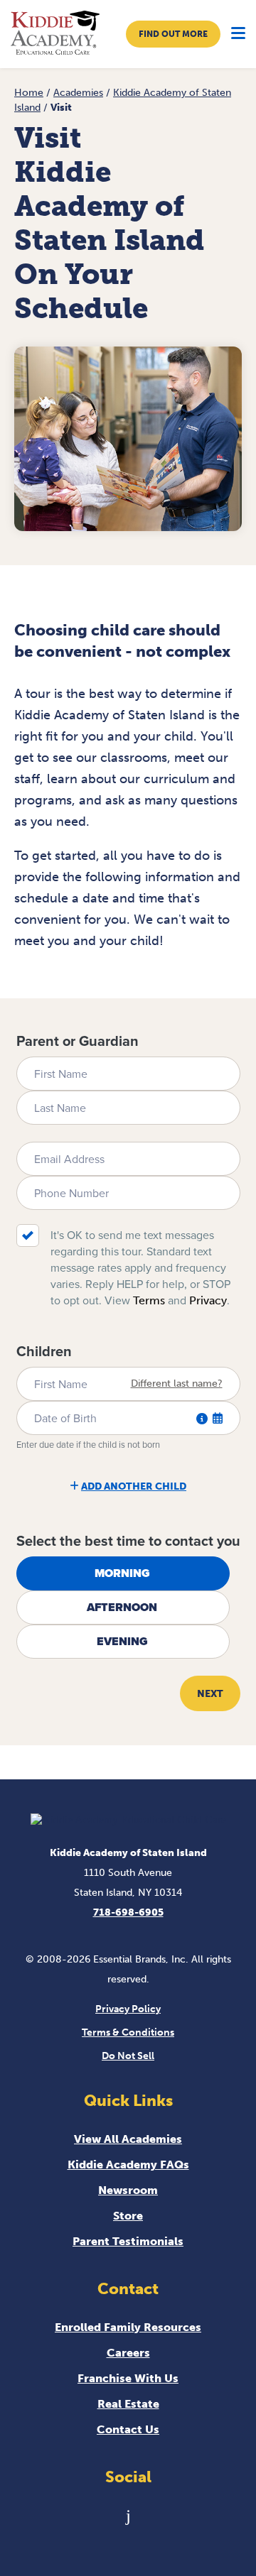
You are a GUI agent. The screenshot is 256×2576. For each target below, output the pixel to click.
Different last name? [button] (177, 1384)
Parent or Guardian (78, 1041)
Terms (149, 1300)
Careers (128, 2353)
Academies (78, 93)
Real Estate (128, 2404)
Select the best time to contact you (128, 1541)
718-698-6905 (128, 1912)
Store (128, 2216)
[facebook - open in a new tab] (128, 2515)
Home (29, 93)
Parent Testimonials (128, 2241)
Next (210, 1694)
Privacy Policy (128, 2009)
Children (44, 1351)
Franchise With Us (128, 2378)
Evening (122, 1641)
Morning (122, 1573)
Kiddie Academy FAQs (128, 2165)
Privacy (208, 1300)
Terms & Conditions (128, 2032)
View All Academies (128, 2139)
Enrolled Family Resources (128, 2327)
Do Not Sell (128, 2056)
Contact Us (128, 2429)
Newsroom (128, 2190)
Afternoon (122, 1607)
